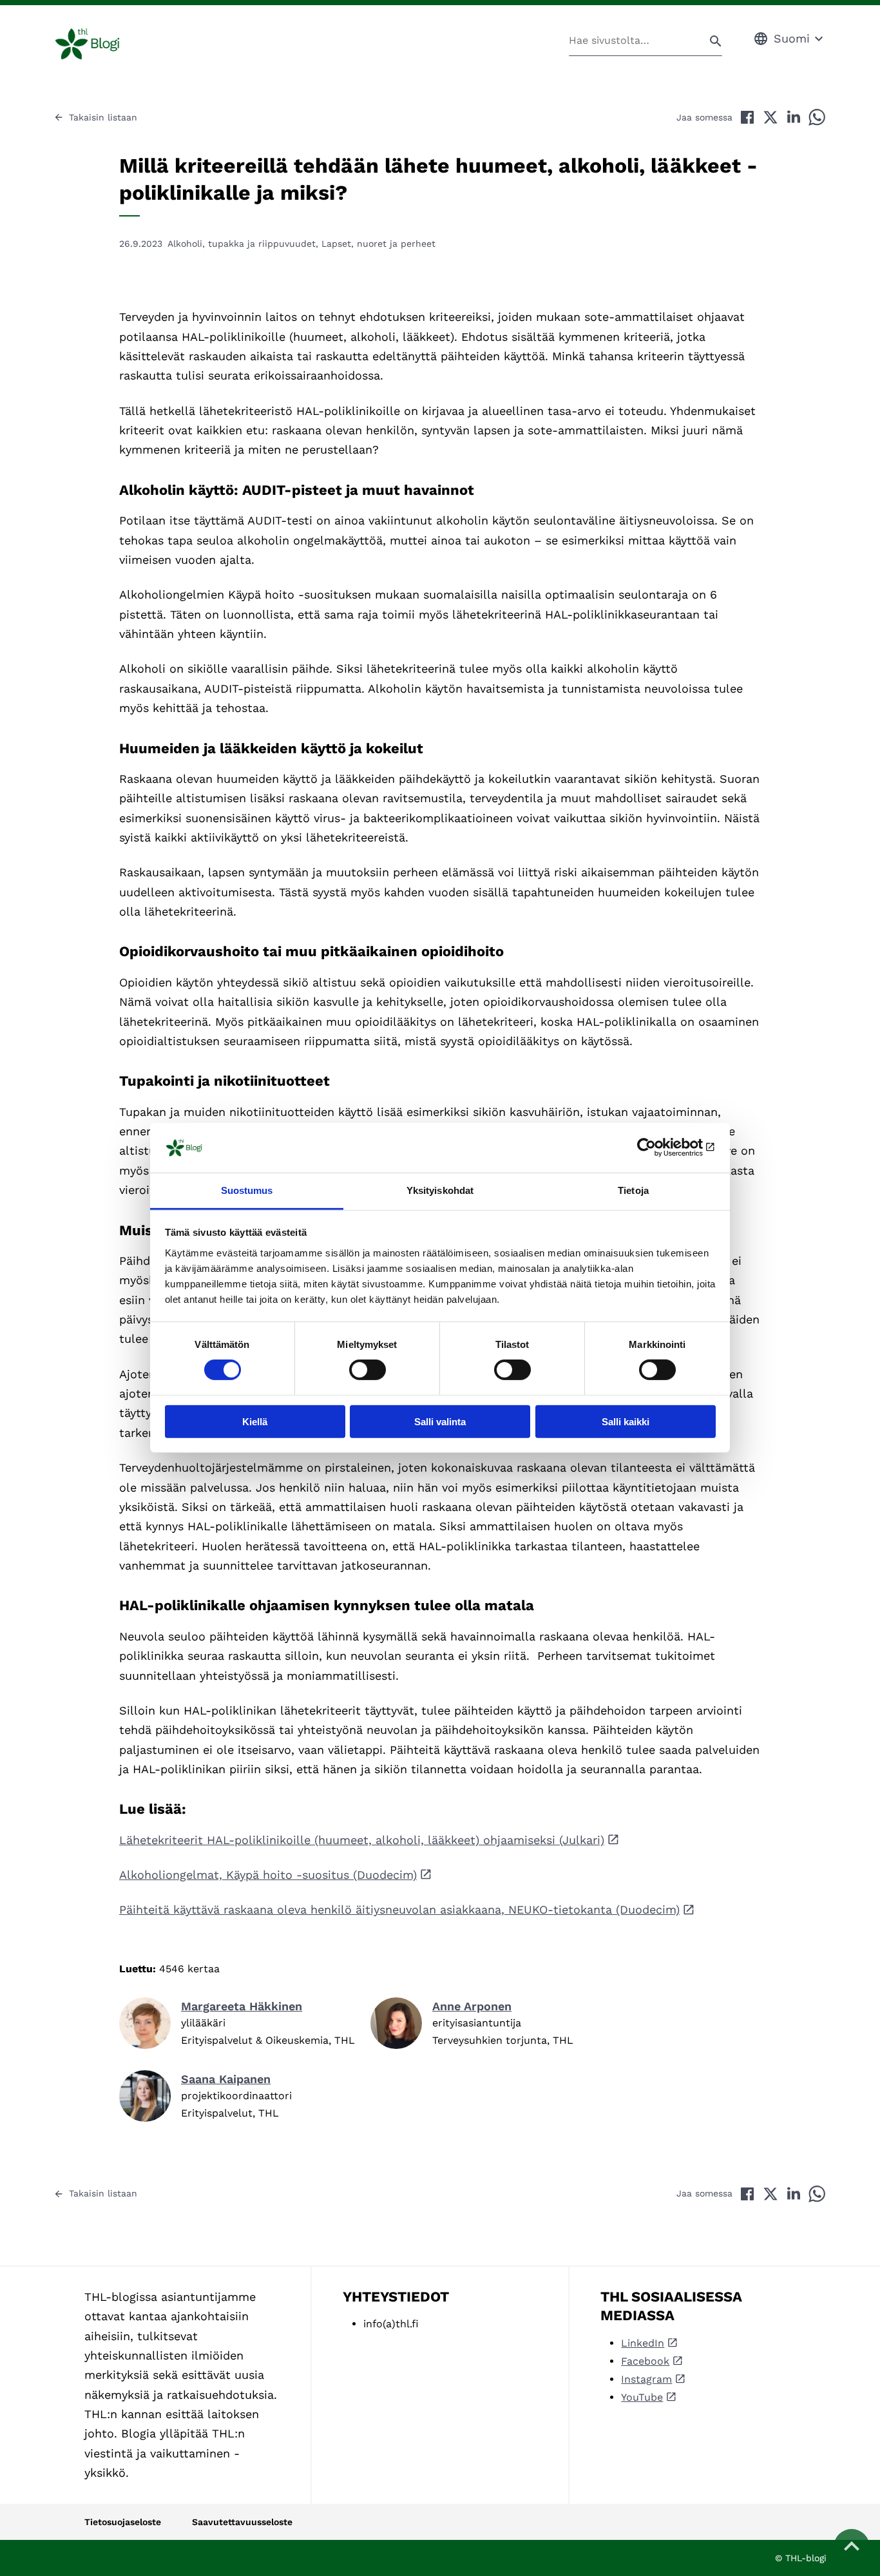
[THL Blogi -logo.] (102, 44)
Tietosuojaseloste (123, 2522)
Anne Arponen (472, 2006)
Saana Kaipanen (226, 2079)
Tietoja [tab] (633, 1190)
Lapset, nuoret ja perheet (378, 244)
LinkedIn (643, 2343)
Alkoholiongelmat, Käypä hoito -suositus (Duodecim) (268, 1875)
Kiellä (255, 1421)
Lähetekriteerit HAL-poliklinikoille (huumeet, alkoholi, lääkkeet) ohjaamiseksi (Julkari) (362, 1840)
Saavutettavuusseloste (242, 2522)
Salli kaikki (626, 1421)
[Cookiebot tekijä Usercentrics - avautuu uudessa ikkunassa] (659, 1148)
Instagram (646, 2379)
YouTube (642, 2397)
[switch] (368, 1370)
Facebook (645, 2361)
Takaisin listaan (103, 117)
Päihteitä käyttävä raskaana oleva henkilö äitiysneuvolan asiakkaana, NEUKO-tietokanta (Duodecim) (399, 1909)
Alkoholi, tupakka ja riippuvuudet (242, 244)
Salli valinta (440, 1421)
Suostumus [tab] (247, 1190)
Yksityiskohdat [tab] (440, 1190)
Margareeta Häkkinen (242, 2006)
